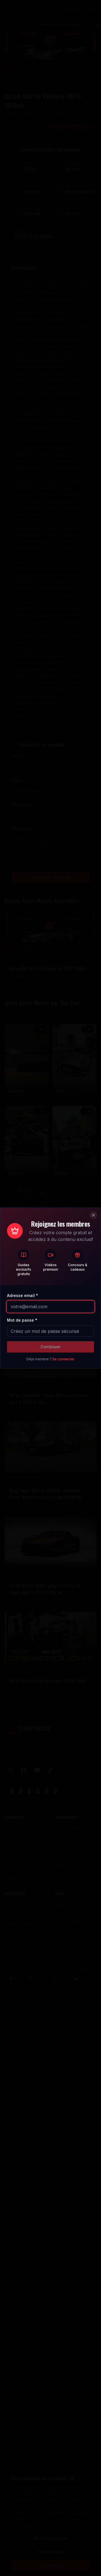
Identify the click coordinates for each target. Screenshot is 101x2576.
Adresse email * (23, 1295)
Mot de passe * (22, 1320)
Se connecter (63, 1359)
